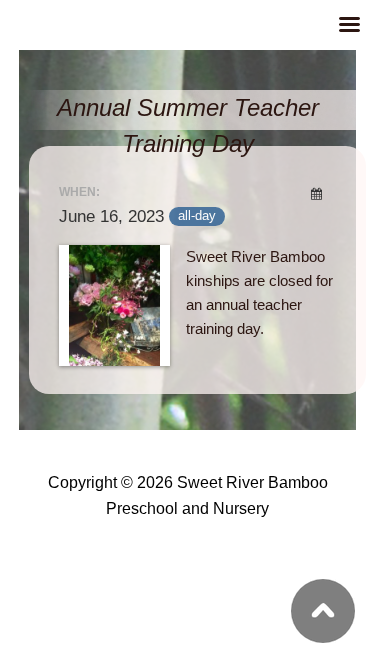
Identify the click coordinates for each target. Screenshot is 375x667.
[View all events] (316, 194)
